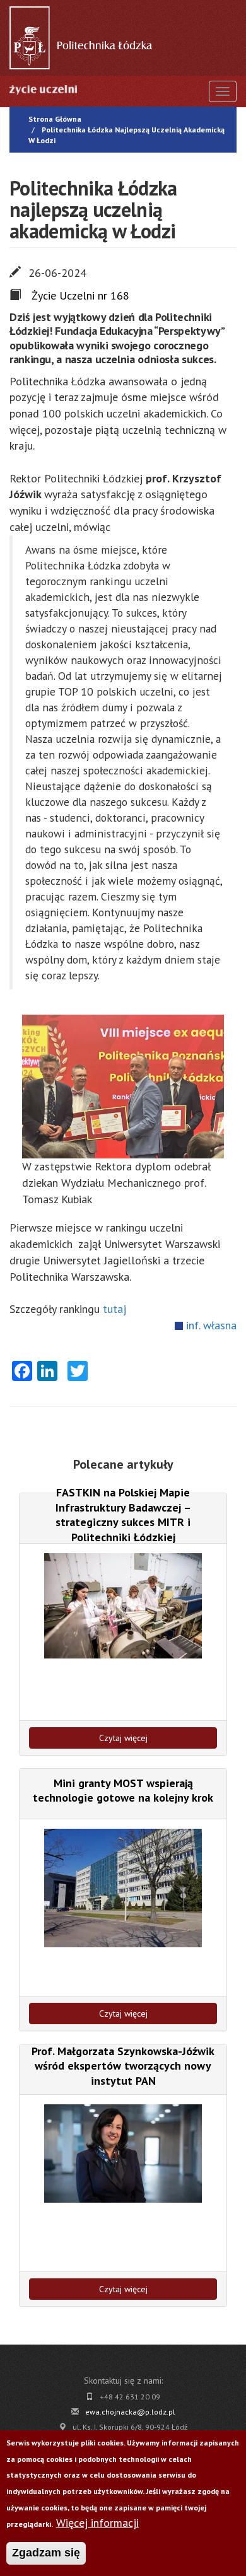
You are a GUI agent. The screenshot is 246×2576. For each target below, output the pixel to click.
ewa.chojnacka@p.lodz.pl (130, 2412)
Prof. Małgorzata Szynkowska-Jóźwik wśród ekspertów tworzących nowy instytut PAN (123, 2066)
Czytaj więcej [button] (123, 1738)
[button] (123, 1087)
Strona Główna (55, 119)
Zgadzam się (46, 2553)
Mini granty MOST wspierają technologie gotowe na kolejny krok (123, 1790)
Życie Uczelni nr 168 (80, 295)
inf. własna (211, 1325)
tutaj (114, 1309)
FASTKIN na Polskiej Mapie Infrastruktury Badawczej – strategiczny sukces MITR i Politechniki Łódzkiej (123, 1514)
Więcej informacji (97, 2523)
